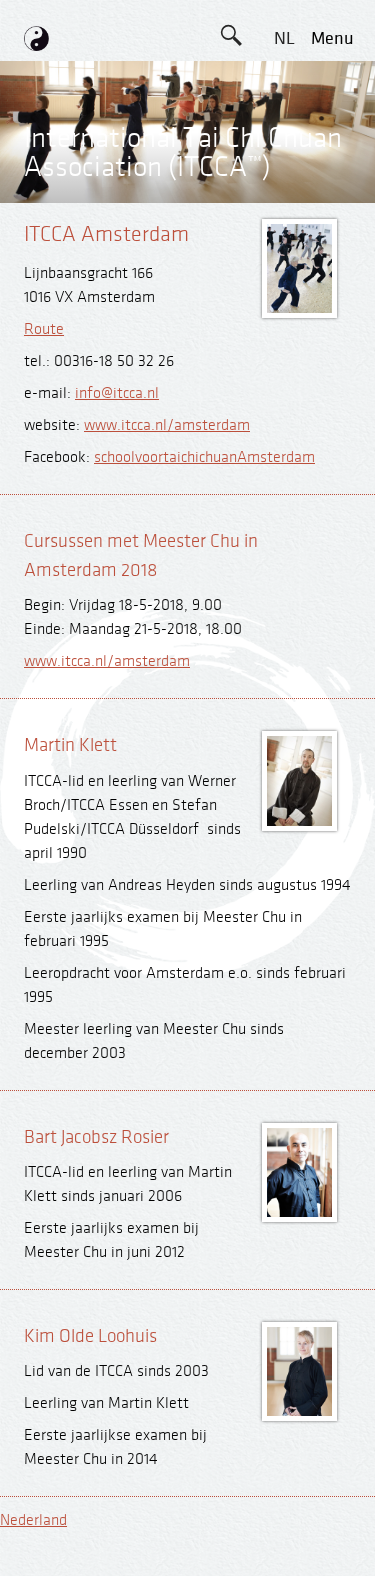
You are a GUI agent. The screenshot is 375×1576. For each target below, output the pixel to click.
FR (284, 218)
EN (284, 83)
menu (332, 38)
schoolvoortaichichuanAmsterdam (204, 457)
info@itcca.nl (117, 393)
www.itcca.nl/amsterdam (167, 425)
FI (284, 263)
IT (284, 308)
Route (44, 329)
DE (284, 128)
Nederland (33, 1520)
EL (284, 173)
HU (284, 353)
